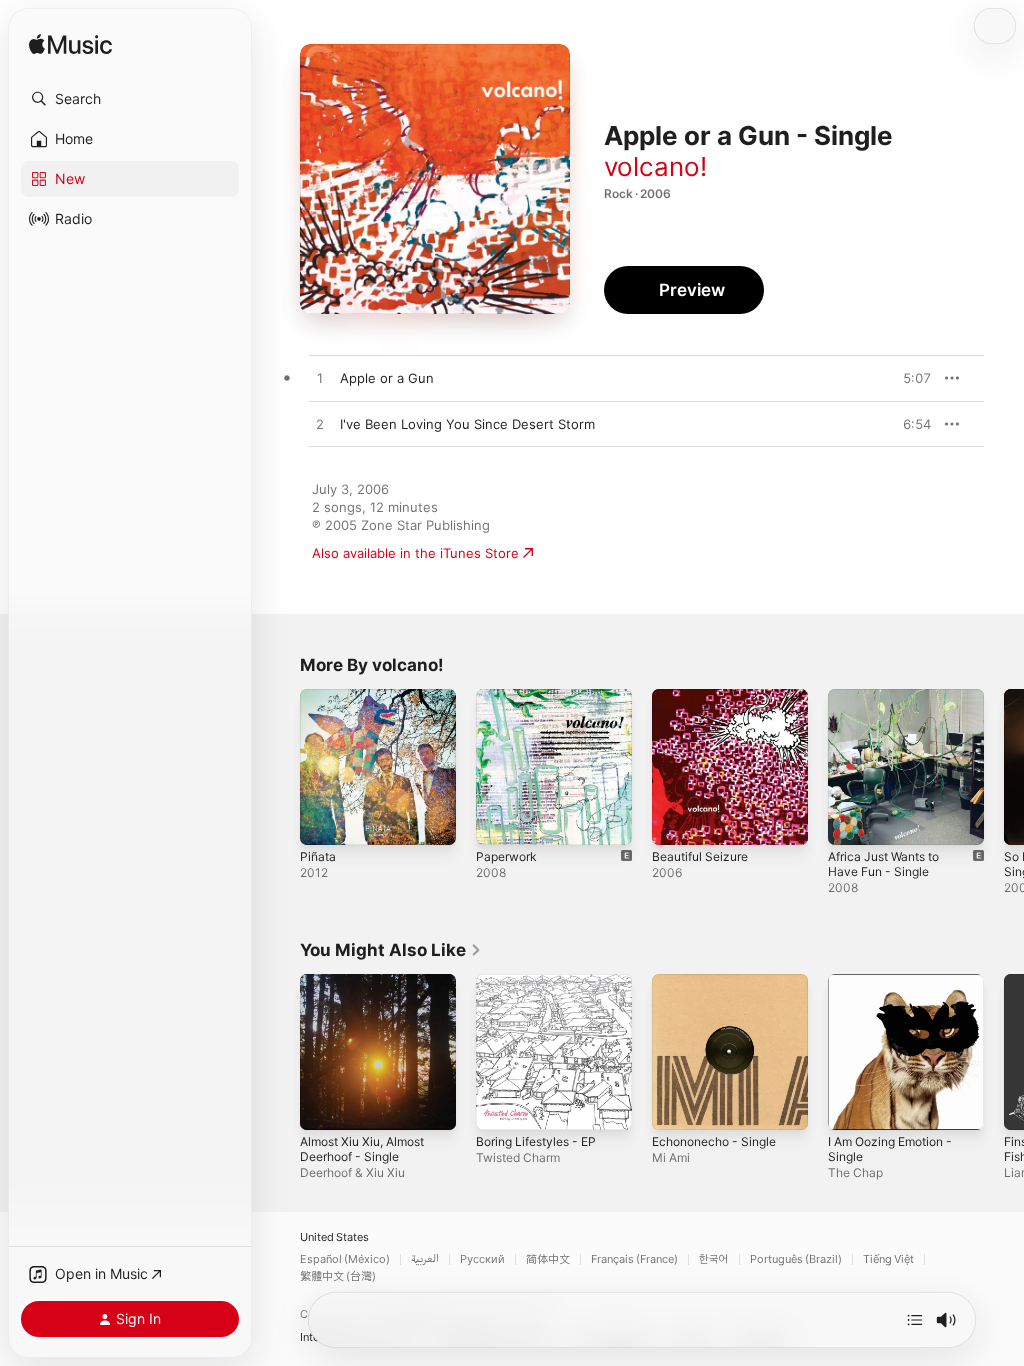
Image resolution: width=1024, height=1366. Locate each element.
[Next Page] (1004, 767)
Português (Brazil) (796, 1259)
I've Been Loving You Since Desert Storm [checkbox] (467, 424)
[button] (130, 99)
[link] (391, 950)
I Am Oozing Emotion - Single (890, 1149)
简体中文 (548, 1259)
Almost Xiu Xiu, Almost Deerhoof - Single (362, 1149)
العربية (425, 1259)
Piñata (318, 856)
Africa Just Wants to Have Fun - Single (883, 864)
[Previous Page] (280, 767)
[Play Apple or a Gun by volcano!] (320, 379)
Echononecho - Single (714, 1141)
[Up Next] (915, 1320)
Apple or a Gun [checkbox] (387, 378)
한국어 (714, 1259)
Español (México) (345, 1259)
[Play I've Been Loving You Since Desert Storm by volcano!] (320, 425)
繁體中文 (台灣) (338, 1276)
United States (334, 1237)
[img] (70, 45)
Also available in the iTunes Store (415, 553)
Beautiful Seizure (700, 856)
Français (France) (634, 1259)
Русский (482, 1259)
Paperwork (506, 856)
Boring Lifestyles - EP (536, 1141)
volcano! (655, 166)
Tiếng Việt (888, 1259)
